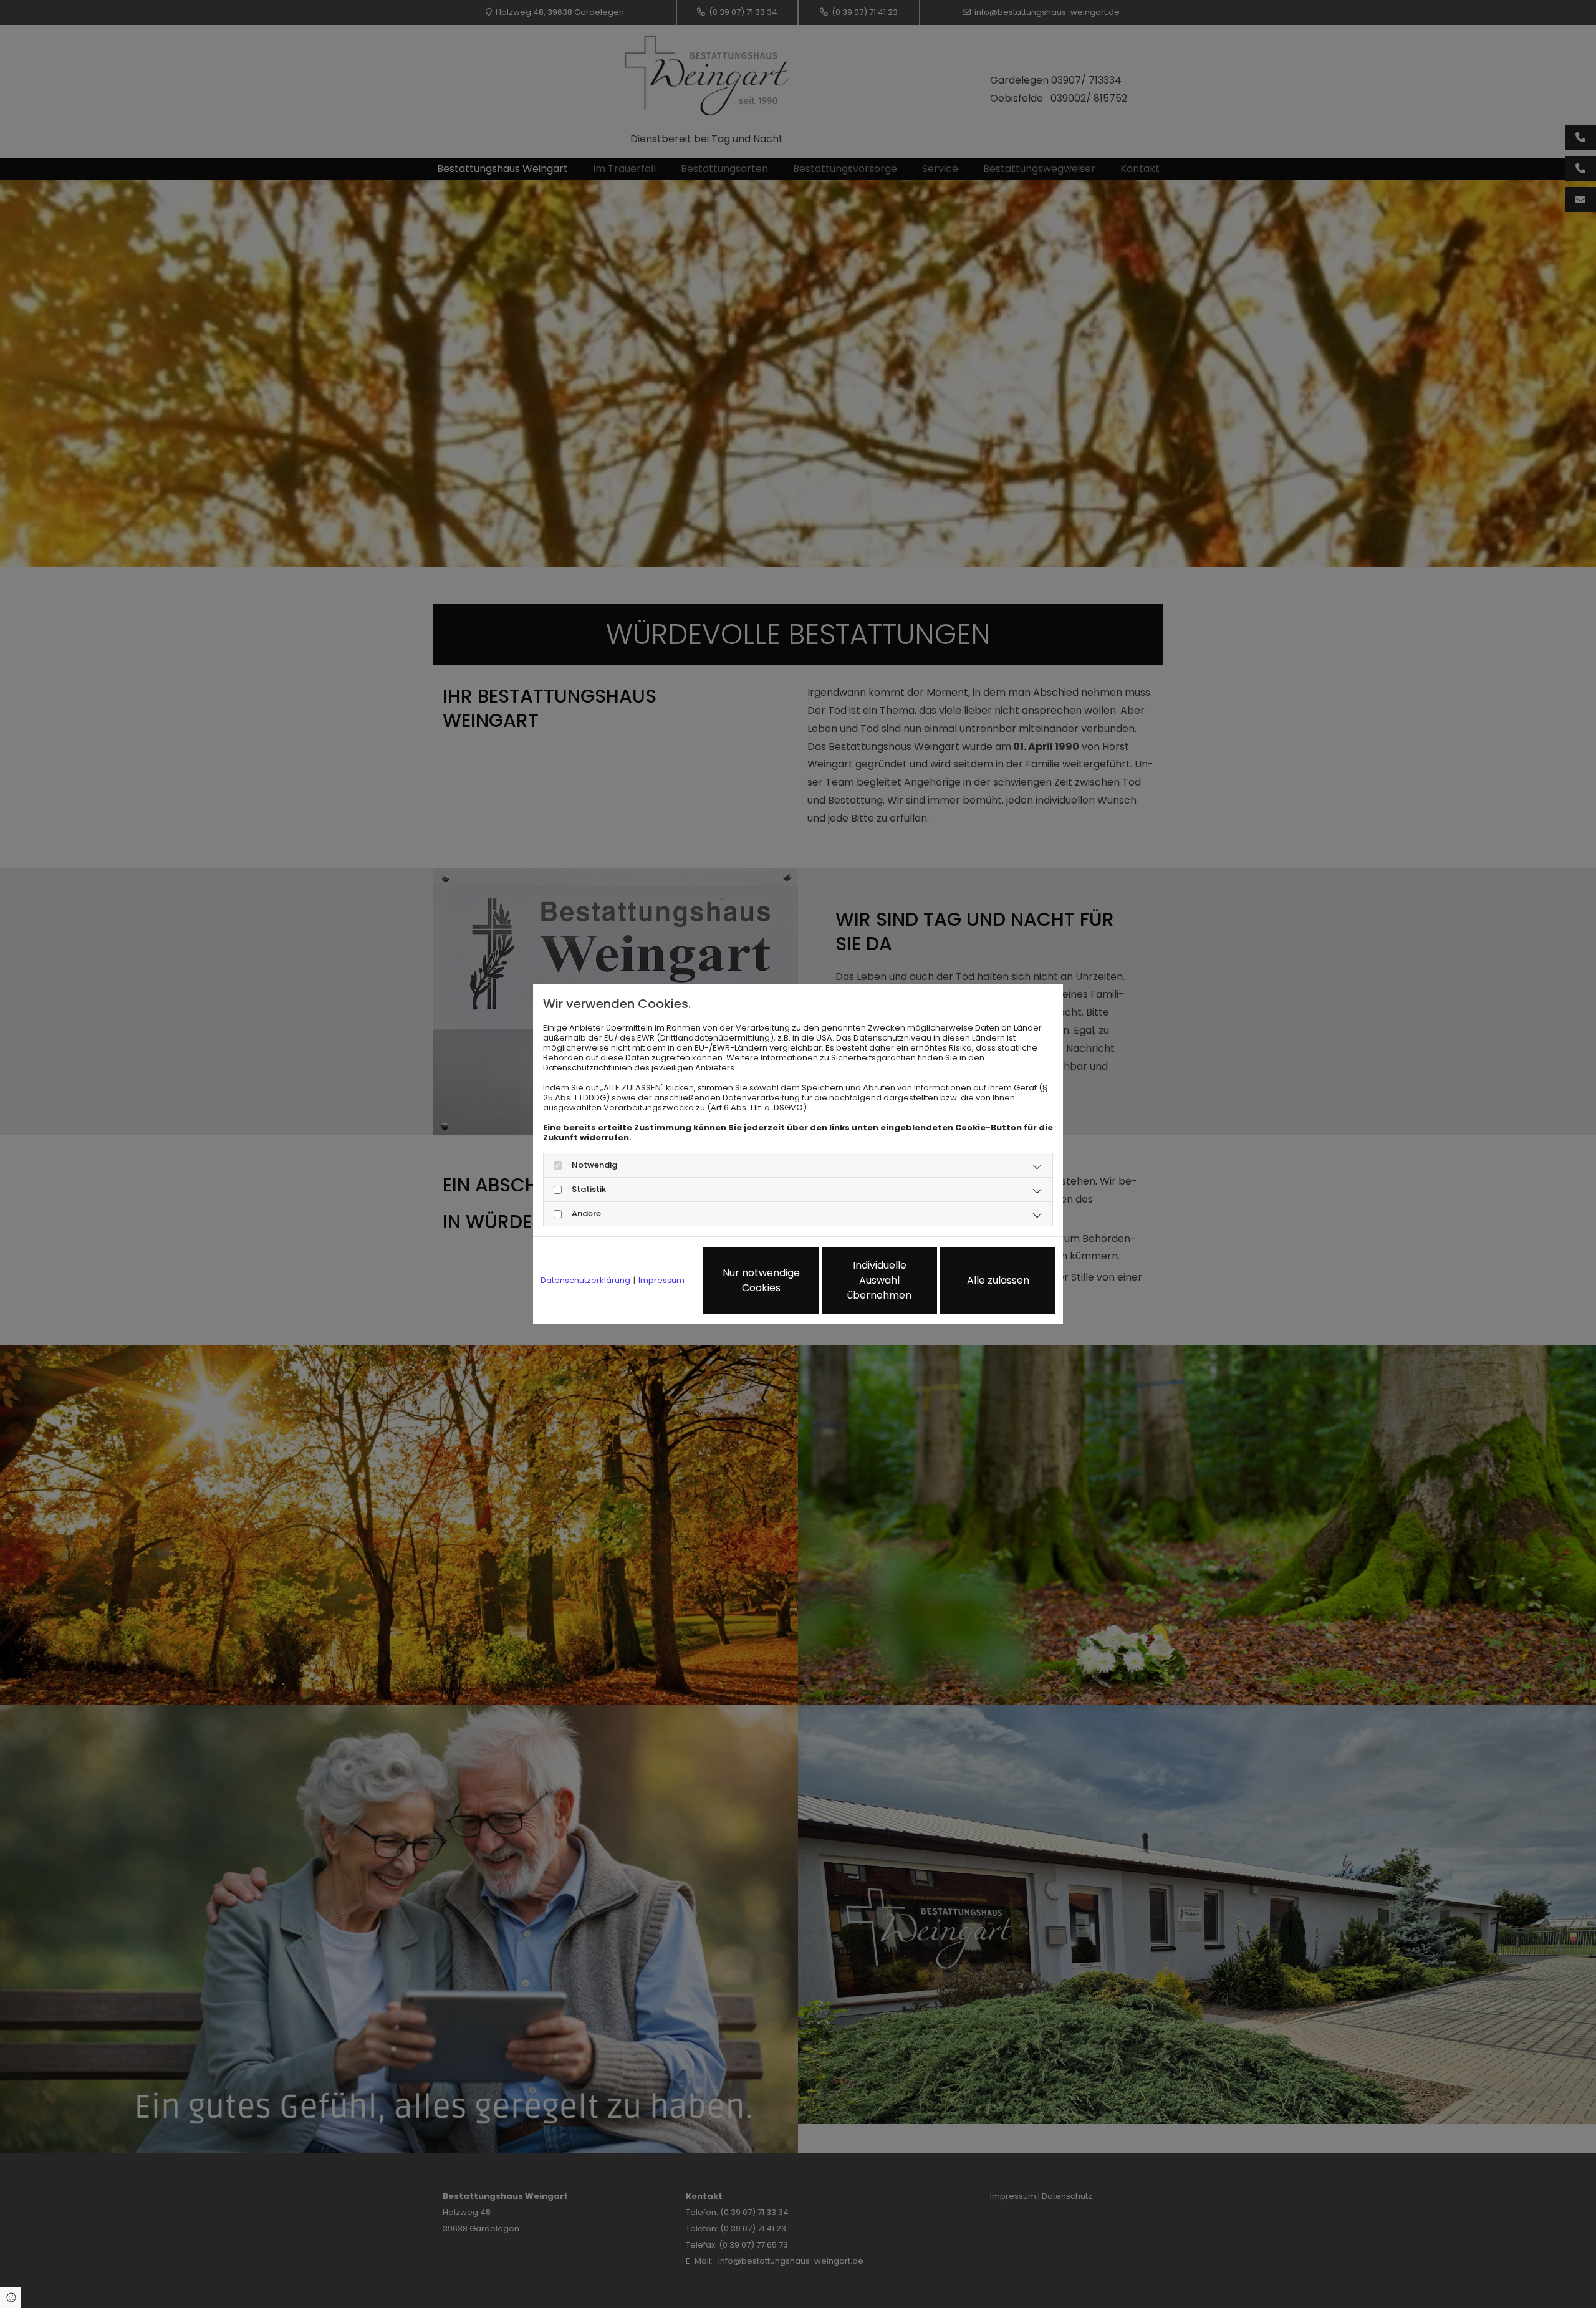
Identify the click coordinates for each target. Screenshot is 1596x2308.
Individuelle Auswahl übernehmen (879, 1280)
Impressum (661, 1281)
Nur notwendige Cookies (761, 1280)
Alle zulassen (998, 1280)
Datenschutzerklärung (585, 1281)
